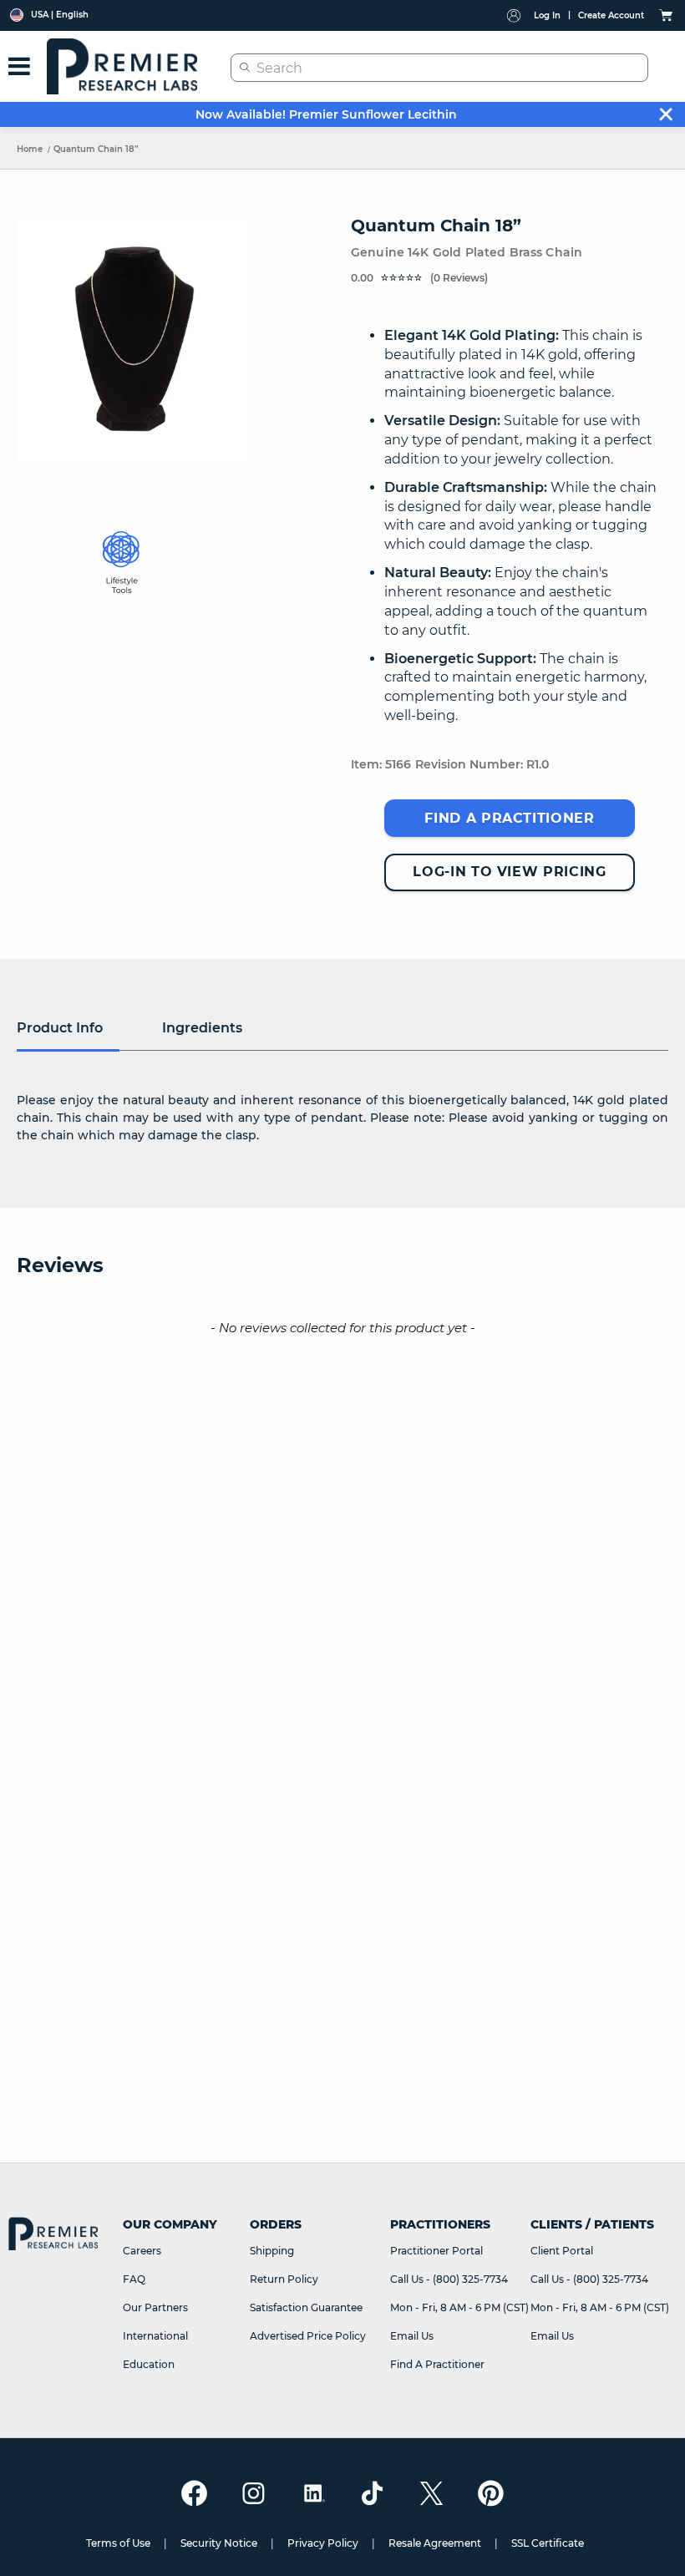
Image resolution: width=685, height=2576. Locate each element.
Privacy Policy (323, 2543)
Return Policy (284, 2279)
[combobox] (439, 68)
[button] (510, 277)
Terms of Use (118, 2543)
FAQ (134, 2279)
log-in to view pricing (509, 872)
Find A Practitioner (437, 2364)
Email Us (412, 2336)
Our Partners (155, 2307)
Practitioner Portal (436, 2251)
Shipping (272, 2251)
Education (149, 2364)
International (155, 2336)
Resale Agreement (435, 2543)
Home (30, 149)
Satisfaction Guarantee (306, 2307)
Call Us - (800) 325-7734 (449, 2279)
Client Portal (562, 2251)
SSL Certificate (548, 2543)
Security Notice (219, 2543)
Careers (142, 2251)
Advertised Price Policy (308, 2336)
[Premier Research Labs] (122, 66)
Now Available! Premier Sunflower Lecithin (326, 114)
